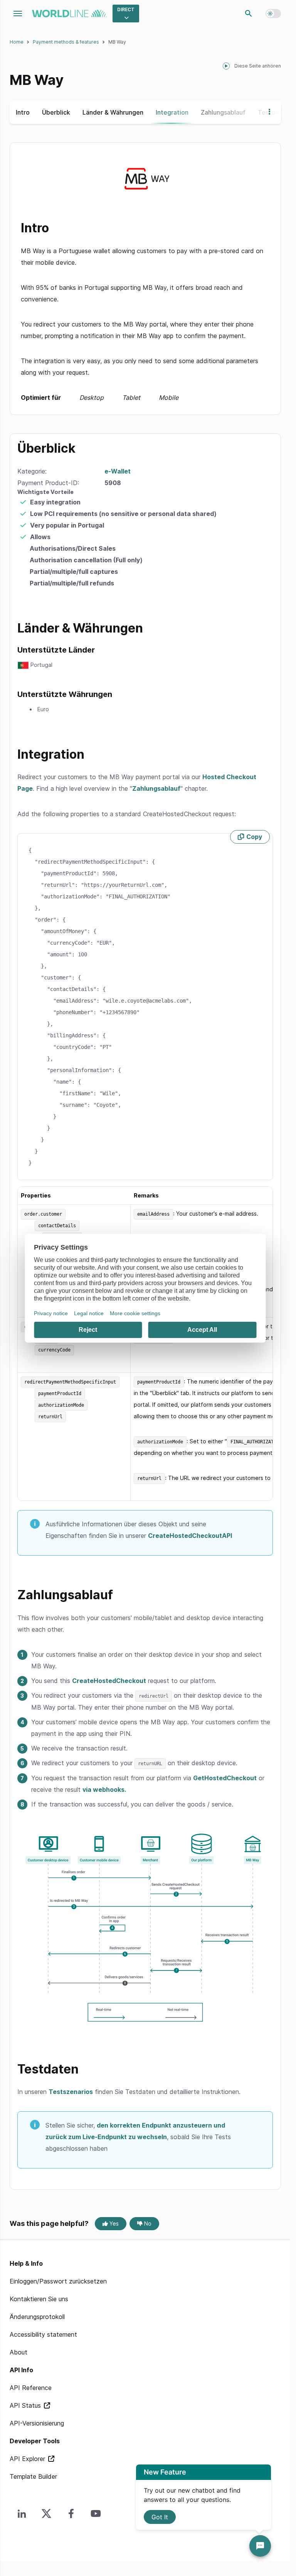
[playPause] (226, 66)
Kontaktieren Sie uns (39, 2299)
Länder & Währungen (113, 112)
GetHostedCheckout (225, 1778)
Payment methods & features (66, 42)
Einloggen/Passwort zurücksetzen (58, 2281)
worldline (69, 14)
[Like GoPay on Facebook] (71, 2513)
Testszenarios (71, 2092)
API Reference (31, 2388)
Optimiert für (100, 397)
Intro (23, 112)
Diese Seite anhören (258, 66)
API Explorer (28, 2459)
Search (249, 14)
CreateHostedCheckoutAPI (190, 1536)
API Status (26, 2405)
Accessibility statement (43, 2334)
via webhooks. (104, 1789)
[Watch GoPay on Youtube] (96, 2513)
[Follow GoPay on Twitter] (47, 2513)
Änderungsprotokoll (37, 2317)
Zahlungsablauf (223, 112)
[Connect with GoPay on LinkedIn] (22, 2513)
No (147, 2223)
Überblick (56, 112)
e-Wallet (118, 471)
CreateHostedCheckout (109, 1681)
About (18, 2352)
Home (17, 42)
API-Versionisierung (37, 2423)
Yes (113, 2223)
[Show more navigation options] (267, 112)
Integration (172, 112)
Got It (160, 2517)
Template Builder (33, 2476)
